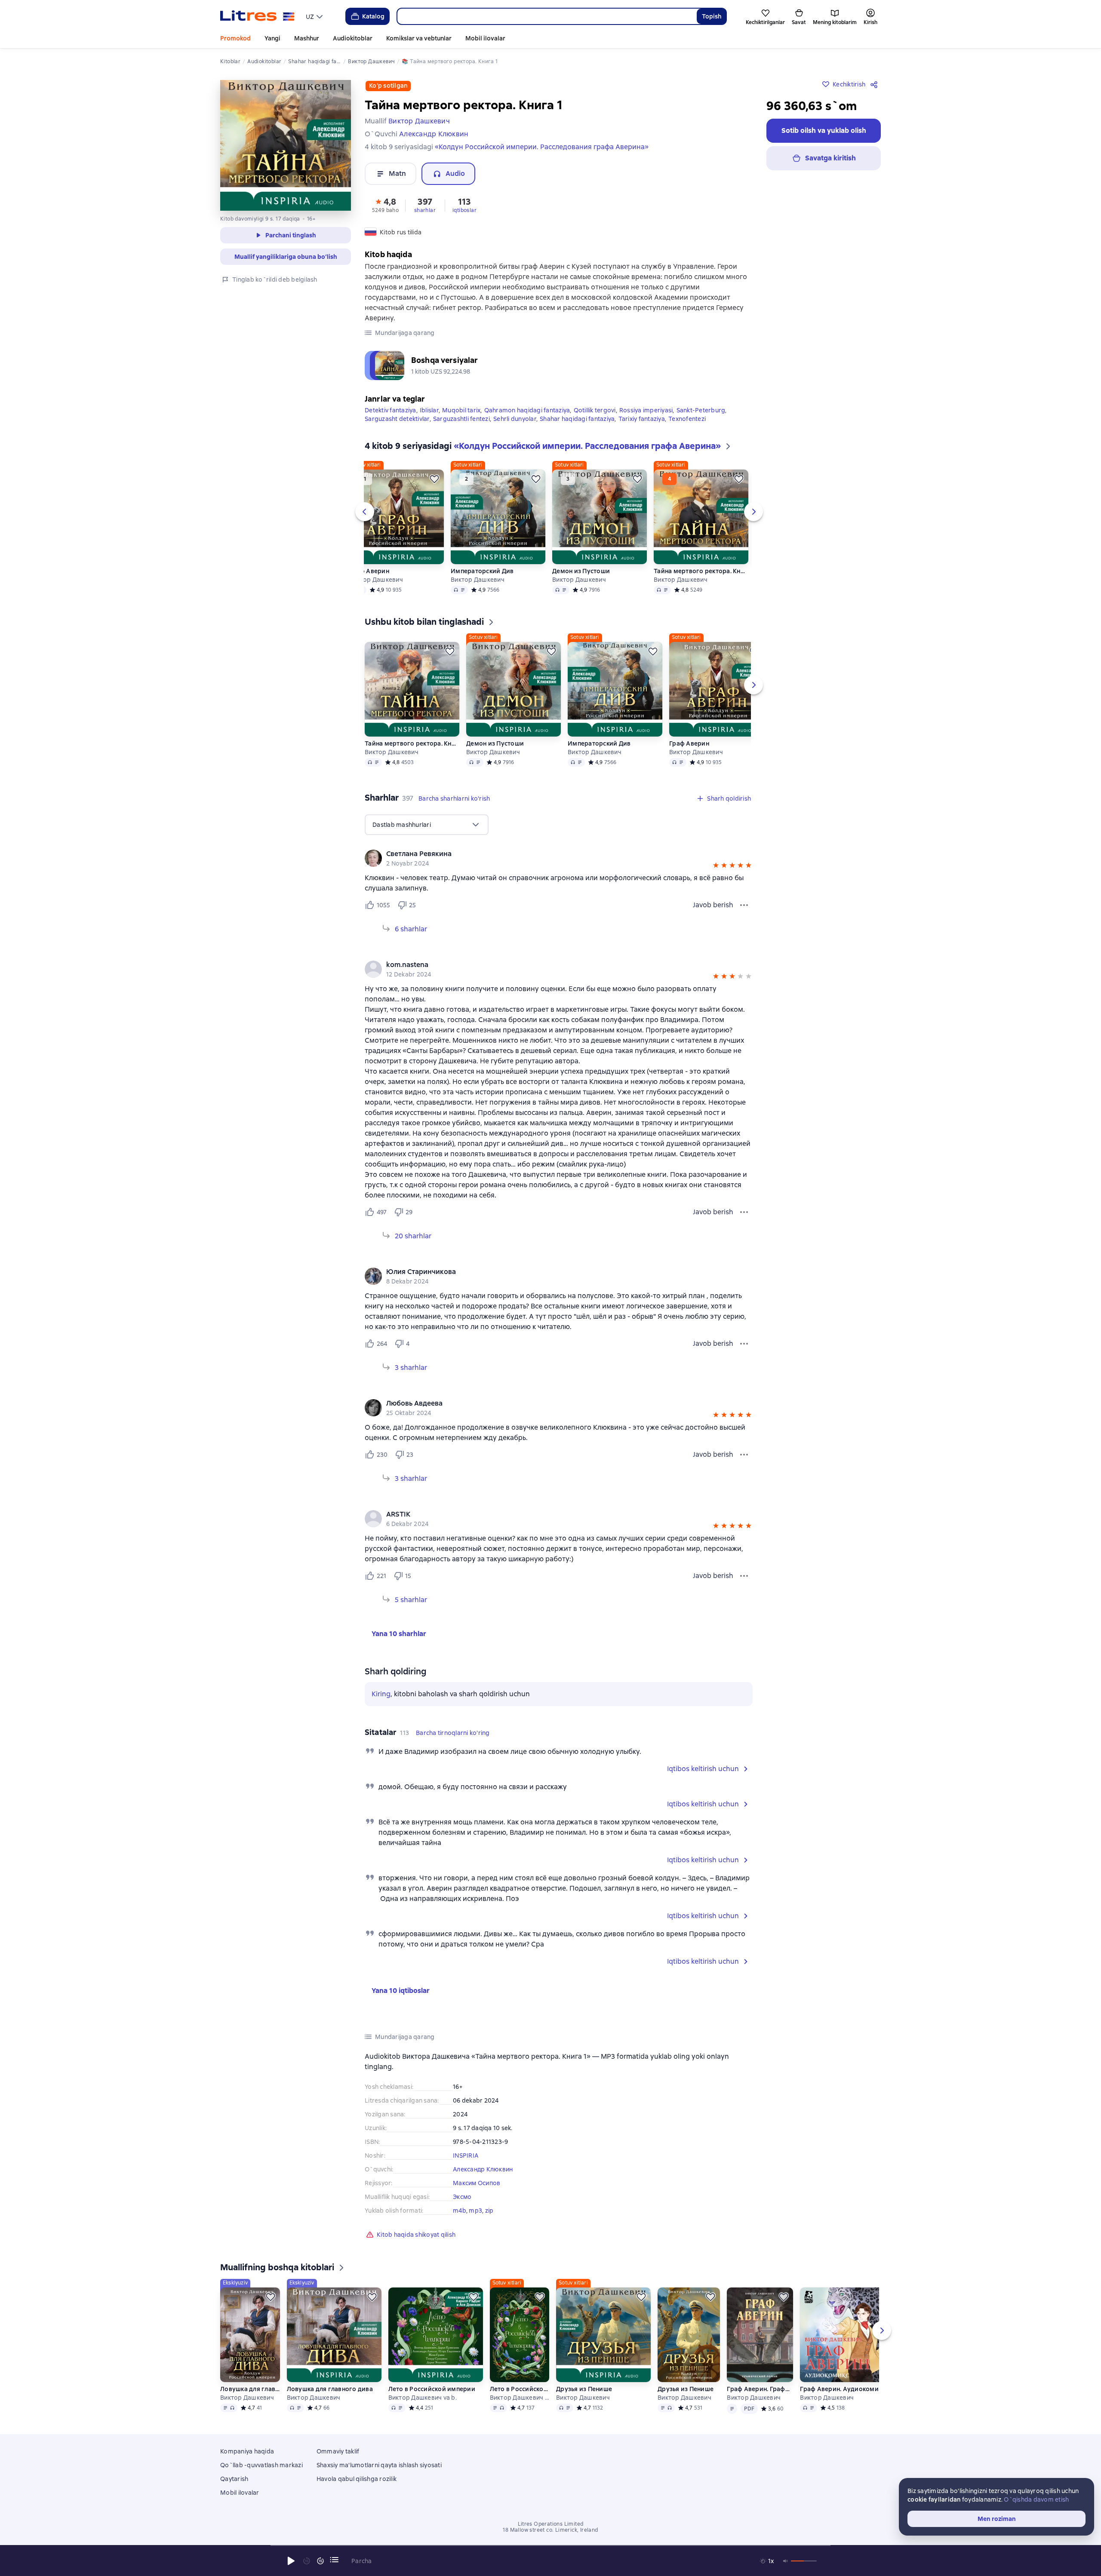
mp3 (475, 2211)
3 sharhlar (411, 1368)
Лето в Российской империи (432, 2389)
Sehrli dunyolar (515, 419)
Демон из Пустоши (581, 571)
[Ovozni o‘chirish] (786, 2561)
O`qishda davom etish (1036, 2499)
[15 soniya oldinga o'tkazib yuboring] (320, 2561)
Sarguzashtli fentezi (461, 419)
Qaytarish (234, 2479)
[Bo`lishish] (876, 84)
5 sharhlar (411, 1600)
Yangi (272, 38)
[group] (559, 858)
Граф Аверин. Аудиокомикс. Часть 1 (847, 2389)
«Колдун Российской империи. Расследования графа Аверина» (542, 147)
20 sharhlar (413, 1236)
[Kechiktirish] (434, 479)
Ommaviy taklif (338, 2451)
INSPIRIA (466, 2155)
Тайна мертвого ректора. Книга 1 (701, 571)
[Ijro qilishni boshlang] (291, 2561)
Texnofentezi (687, 419)
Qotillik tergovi (595, 410)
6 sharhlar (411, 929)
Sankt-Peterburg (701, 410)
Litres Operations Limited (551, 2524)
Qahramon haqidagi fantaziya (527, 410)
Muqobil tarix (461, 410)
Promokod (235, 38)
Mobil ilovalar (485, 38)
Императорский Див (482, 571)
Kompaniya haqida (247, 2451)
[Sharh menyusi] (744, 905)
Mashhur (307, 38)
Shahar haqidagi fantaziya (577, 419)
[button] (385, 205)
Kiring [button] (381, 1694)
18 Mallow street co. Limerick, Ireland (550, 2530)
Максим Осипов (477, 2183)
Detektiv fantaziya (391, 410)
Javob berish (713, 905)
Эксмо (462, 2197)
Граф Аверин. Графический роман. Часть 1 (760, 2389)
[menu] (315, 16)
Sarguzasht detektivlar (397, 419)
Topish (712, 16)
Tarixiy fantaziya (642, 419)
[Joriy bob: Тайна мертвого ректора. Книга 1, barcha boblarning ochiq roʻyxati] (334, 2560)
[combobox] (547, 16)
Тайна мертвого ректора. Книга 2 (412, 743)
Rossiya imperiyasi (646, 410)
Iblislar (429, 410)
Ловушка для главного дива (250, 2389)
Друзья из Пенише (584, 2389)
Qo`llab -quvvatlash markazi (261, 2465)
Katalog (373, 16)
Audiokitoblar (353, 38)
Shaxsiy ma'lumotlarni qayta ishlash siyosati (379, 2465)
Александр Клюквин (483, 2169)
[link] (546, 854)
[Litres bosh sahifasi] (257, 16)
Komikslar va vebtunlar (419, 38)
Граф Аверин (369, 571)
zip (489, 2211)
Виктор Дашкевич (376, 580)
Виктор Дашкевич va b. (423, 2398)
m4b (460, 2211)
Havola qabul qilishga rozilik (357, 2479)
